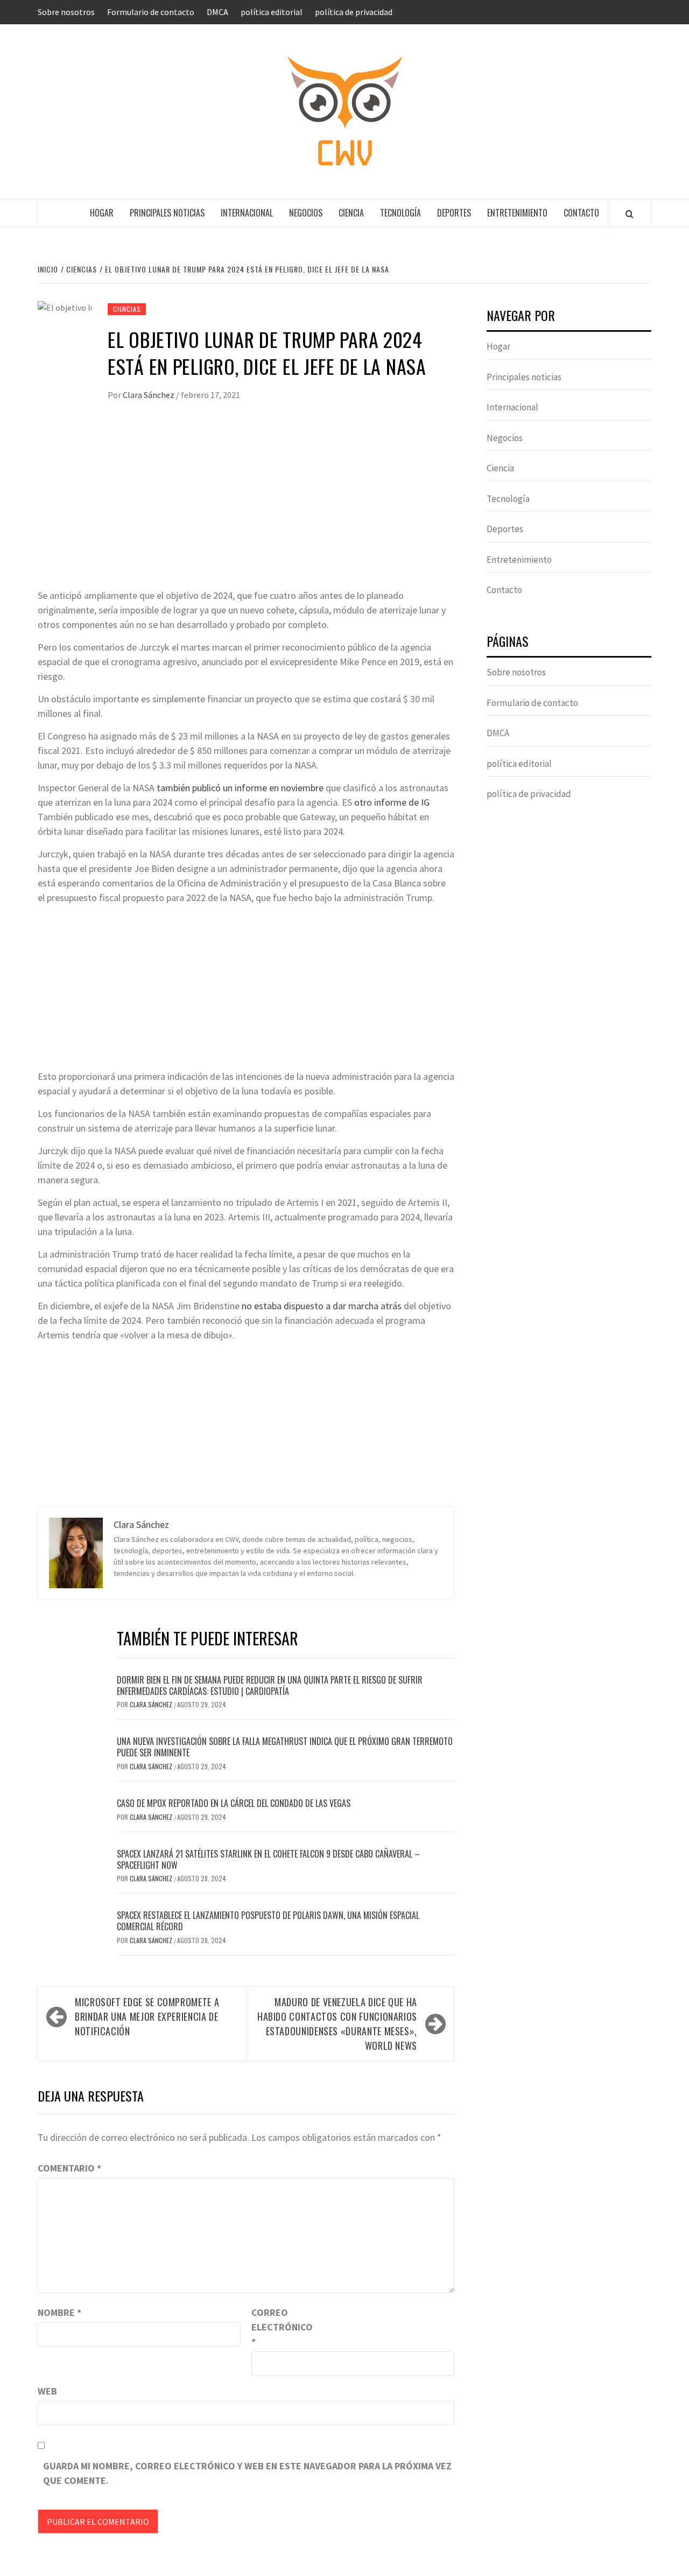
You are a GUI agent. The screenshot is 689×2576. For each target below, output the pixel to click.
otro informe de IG (392, 802)
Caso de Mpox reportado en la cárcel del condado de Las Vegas (234, 1803)
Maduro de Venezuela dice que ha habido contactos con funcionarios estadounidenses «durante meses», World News (337, 2024)
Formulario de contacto (151, 12)
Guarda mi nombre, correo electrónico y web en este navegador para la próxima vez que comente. (247, 2473)
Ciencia (351, 213)
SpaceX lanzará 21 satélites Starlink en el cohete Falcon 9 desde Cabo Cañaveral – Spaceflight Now (268, 1859)
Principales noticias (167, 213)
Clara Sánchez (149, 395)
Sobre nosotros (66, 12)
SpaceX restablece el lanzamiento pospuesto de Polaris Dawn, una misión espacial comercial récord (268, 1921)
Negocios (306, 213)
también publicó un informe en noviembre (240, 788)
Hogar (102, 213)
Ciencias (127, 309)
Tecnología (400, 213)
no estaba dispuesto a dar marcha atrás (322, 1306)
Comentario (69, 2168)
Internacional (247, 213)
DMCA (217, 12)
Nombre (59, 2312)
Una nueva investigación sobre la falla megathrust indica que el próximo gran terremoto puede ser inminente (285, 1747)
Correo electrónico (278, 2327)
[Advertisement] (246, 507)
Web (47, 2391)
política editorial (272, 12)
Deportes (454, 213)
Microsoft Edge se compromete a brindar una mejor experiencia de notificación (147, 2016)
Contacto (581, 213)
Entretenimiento (517, 213)
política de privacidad (354, 12)
